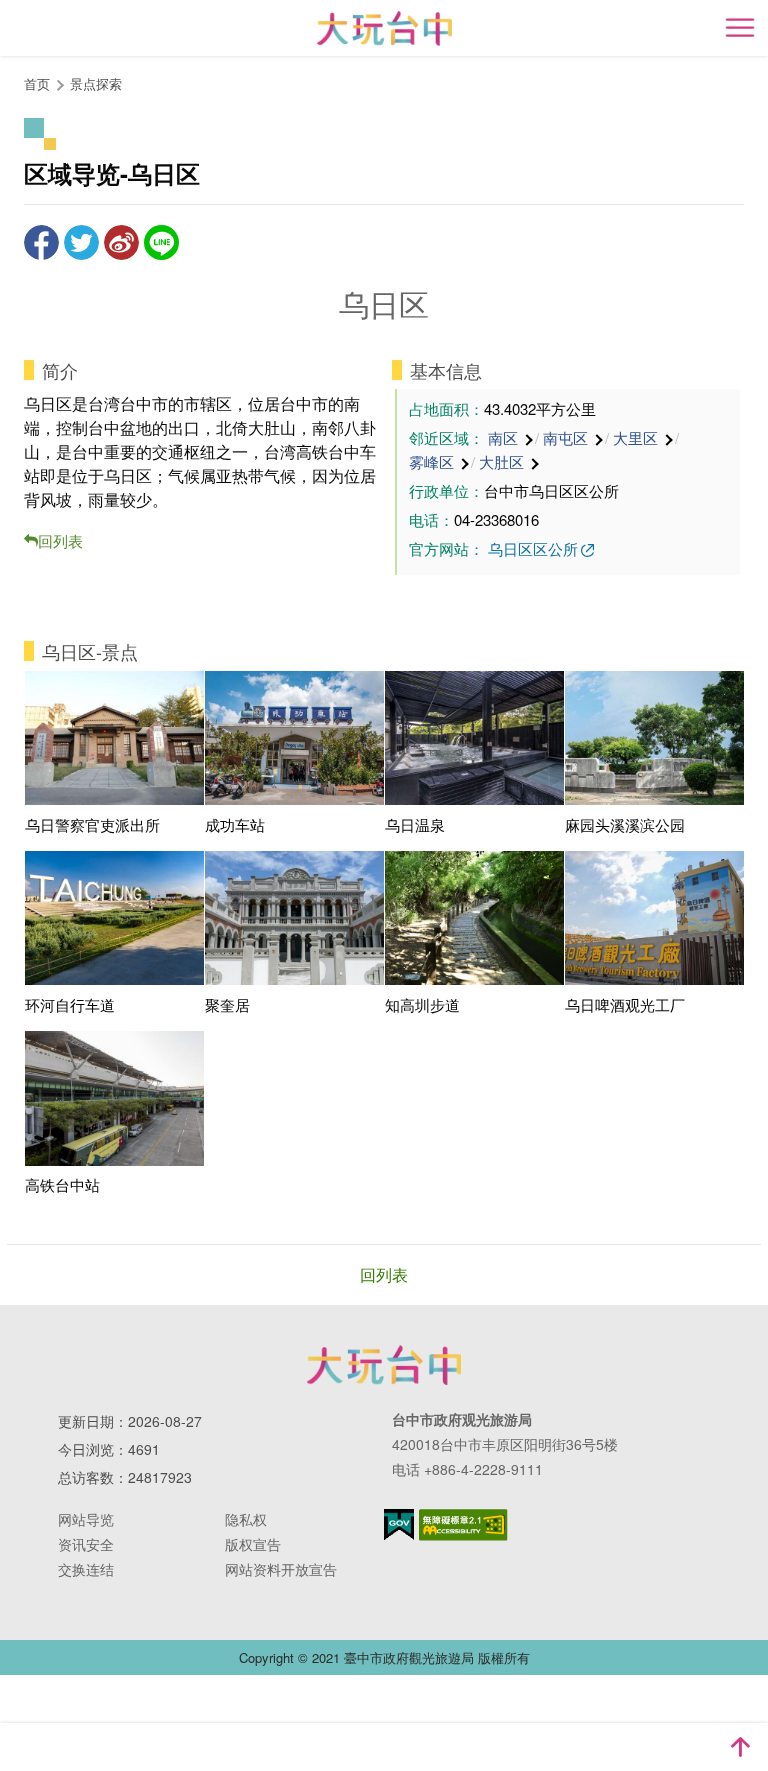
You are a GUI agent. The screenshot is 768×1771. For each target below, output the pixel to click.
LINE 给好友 (161, 242)
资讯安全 (86, 1544)
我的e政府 (399, 1524)
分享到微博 (121, 242)
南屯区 (565, 437)
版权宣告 (253, 1544)
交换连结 (86, 1569)
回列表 (60, 540)
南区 (503, 437)
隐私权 (246, 1519)
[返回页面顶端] (740, 1747)
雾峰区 (431, 461)
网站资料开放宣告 (281, 1569)
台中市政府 (384, 1365)
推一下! (81, 242)
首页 (37, 83)
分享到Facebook (41, 242)
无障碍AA (463, 1525)
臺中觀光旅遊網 (384, 28)
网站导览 (86, 1519)
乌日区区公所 (533, 548)
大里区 (635, 437)
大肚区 (501, 461)
